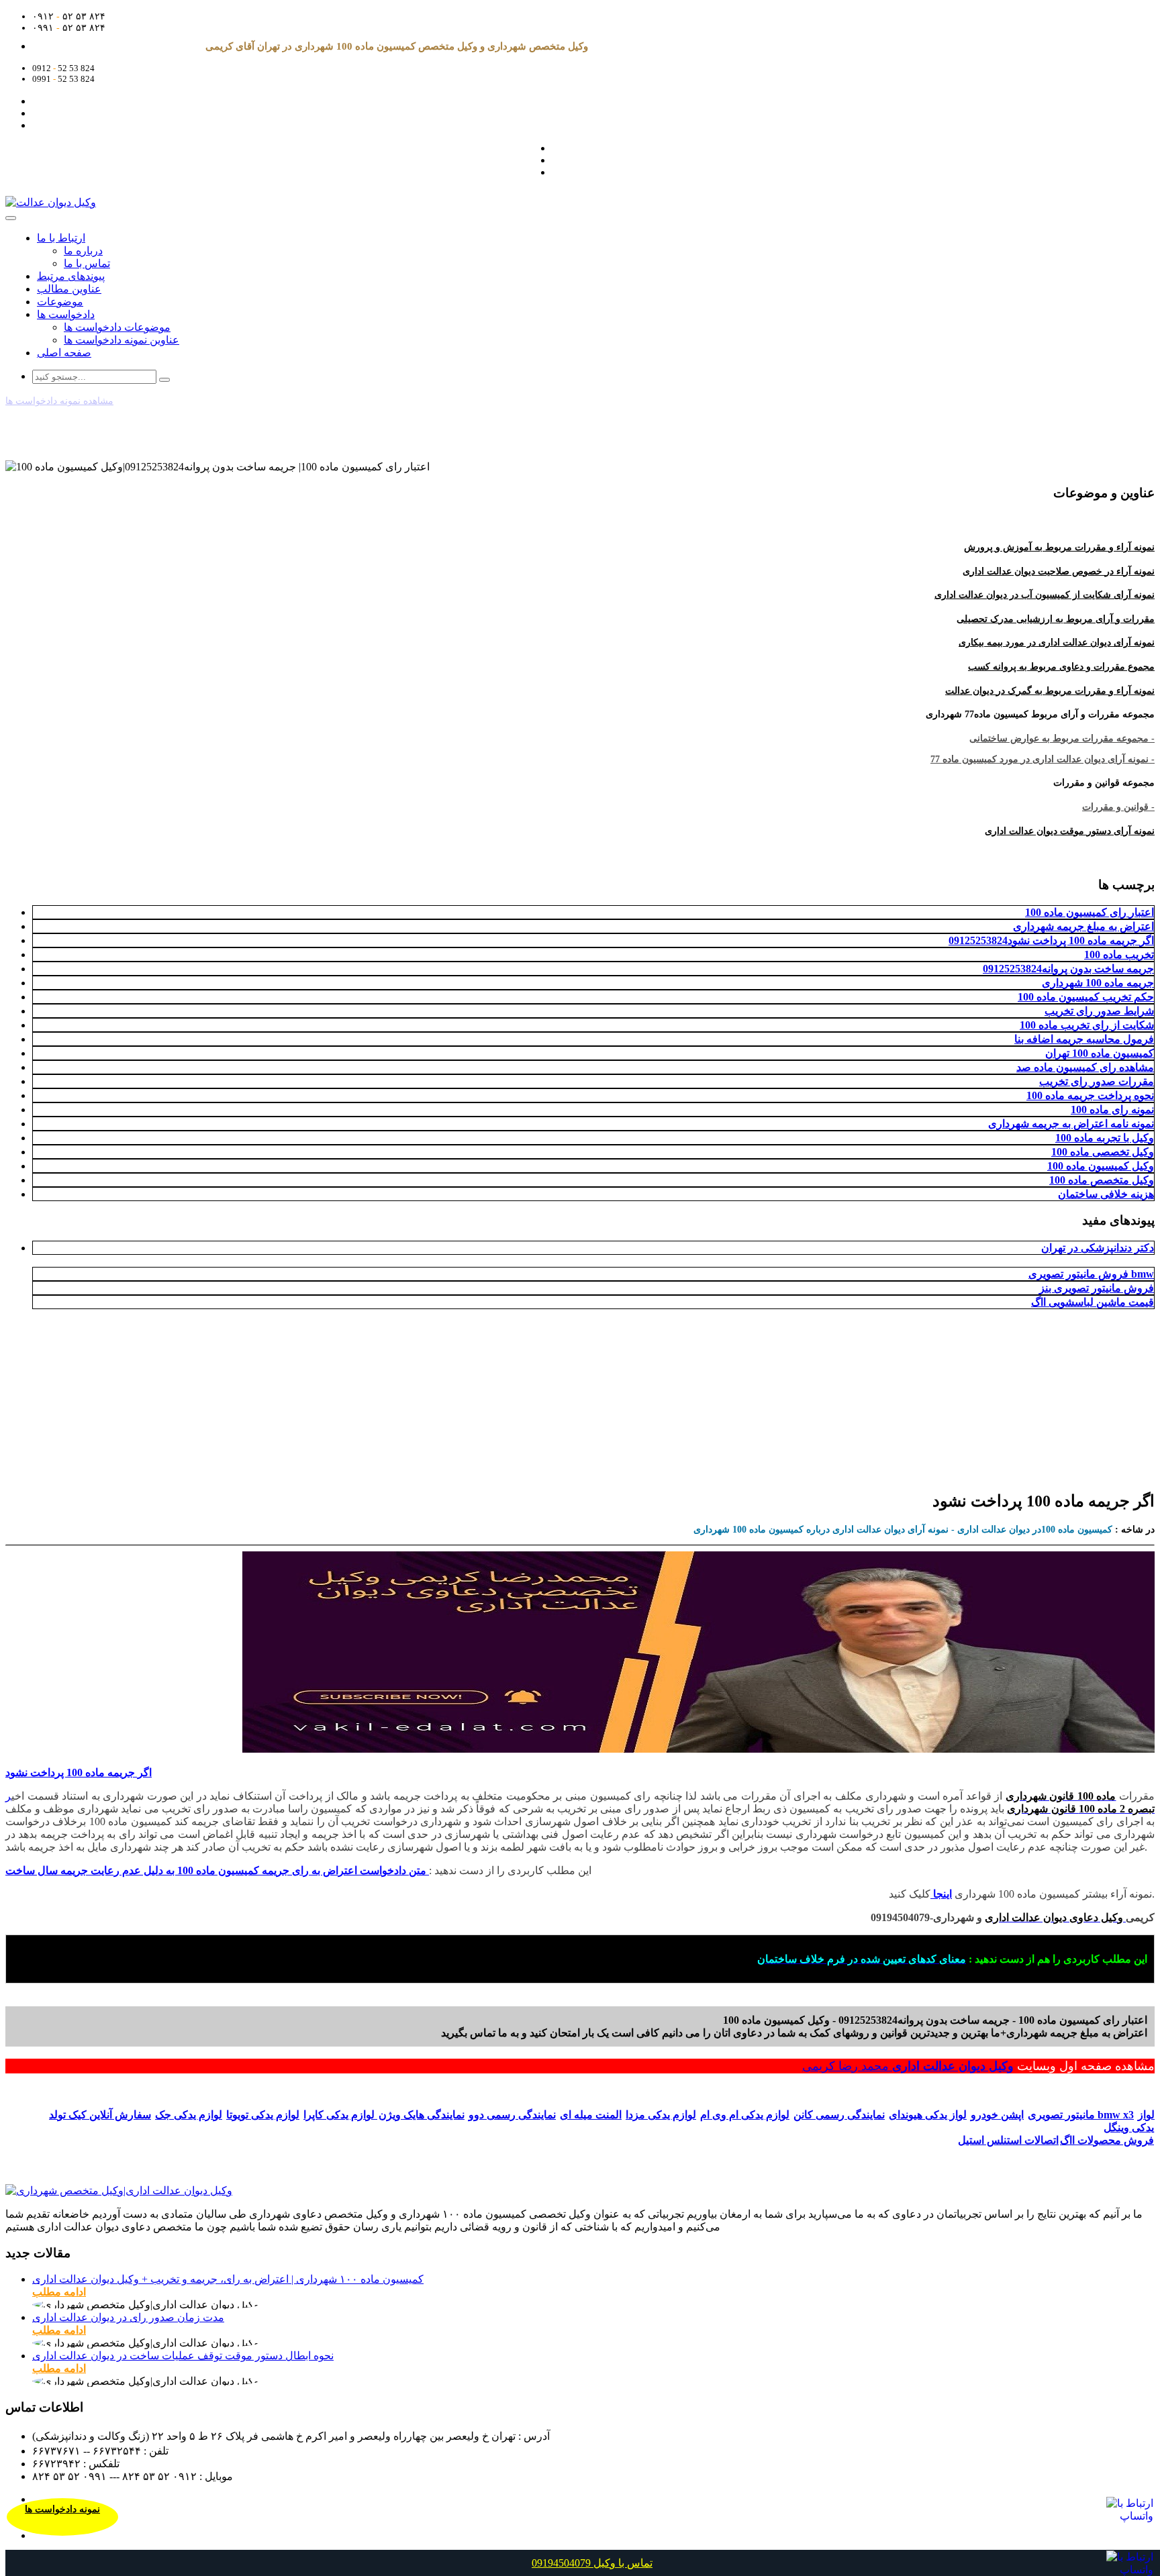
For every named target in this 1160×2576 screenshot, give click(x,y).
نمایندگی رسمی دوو (512, 2115)
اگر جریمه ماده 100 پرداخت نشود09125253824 (1051, 940)
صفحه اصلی (64, 353)
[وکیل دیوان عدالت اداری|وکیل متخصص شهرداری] (119, 2191)
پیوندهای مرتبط (71, 276)
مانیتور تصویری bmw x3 (1081, 2115)
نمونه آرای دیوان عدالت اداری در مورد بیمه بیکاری (1057, 642)
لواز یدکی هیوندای (928, 2115)
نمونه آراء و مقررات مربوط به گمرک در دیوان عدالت (1050, 691)
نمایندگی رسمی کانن (839, 2115)
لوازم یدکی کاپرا (340, 2115)
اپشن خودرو (997, 2115)
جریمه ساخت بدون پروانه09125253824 (1068, 969)
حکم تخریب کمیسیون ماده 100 (1086, 997)
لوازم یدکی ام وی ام (745, 2115)
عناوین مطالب (69, 289)
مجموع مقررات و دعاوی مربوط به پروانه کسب (1061, 667)
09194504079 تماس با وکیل (592, 2563)
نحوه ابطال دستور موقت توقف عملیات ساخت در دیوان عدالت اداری (183, 2356)
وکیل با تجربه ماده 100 (1105, 1138)
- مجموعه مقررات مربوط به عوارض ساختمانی (1062, 738)
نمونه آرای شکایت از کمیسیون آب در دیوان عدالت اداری (1045, 595)
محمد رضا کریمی (847, 2066)
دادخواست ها (66, 314)
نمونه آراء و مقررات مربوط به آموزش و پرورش (1059, 547)
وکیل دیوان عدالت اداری (953, 2066)
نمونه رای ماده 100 (1112, 1110)
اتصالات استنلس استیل (1008, 2140)
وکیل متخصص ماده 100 (1102, 1180)
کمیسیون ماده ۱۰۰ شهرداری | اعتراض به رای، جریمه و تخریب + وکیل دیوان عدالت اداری (228, 2279)
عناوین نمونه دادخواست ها (122, 340)
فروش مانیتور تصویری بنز (1097, 1288)
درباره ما (83, 251)
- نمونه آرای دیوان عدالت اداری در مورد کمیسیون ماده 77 (1043, 759)
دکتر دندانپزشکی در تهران (1098, 1248)
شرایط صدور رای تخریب (1099, 1011)
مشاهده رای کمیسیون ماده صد (1085, 1067)
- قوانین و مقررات (1118, 807)
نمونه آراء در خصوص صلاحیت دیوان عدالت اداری (1059, 571)
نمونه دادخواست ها (62, 2509)
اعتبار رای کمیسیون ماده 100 (1090, 912)
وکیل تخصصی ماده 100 (1103, 1152)
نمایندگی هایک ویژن (422, 2115)
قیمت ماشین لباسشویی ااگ (1093, 1302)
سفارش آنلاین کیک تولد (100, 2115)
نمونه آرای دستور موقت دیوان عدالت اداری (1070, 831)
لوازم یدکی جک (189, 2115)
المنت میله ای (591, 2115)
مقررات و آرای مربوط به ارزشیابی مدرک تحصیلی (1056, 619)
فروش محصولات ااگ (1107, 2140)
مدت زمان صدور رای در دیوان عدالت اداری (128, 2317)
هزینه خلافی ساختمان (1106, 1194)
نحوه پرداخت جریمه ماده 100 (1090, 1095)
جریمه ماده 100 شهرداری (1098, 983)
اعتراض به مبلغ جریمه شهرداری (1083, 926)
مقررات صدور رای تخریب (1097, 1081)
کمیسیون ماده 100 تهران (1100, 1053)
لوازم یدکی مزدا (661, 2115)
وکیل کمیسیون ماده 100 (1101, 1166)
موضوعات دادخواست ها (117, 327)
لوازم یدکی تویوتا (263, 2115)
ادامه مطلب (59, 2292)
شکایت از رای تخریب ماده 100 (1087, 1025)
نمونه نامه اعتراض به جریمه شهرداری (1071, 1124)
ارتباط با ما (61, 238)
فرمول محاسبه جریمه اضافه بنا (1084, 1039)
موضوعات (60, 302)
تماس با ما (87, 263)
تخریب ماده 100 (1119, 955)
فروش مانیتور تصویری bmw (1091, 1274)
